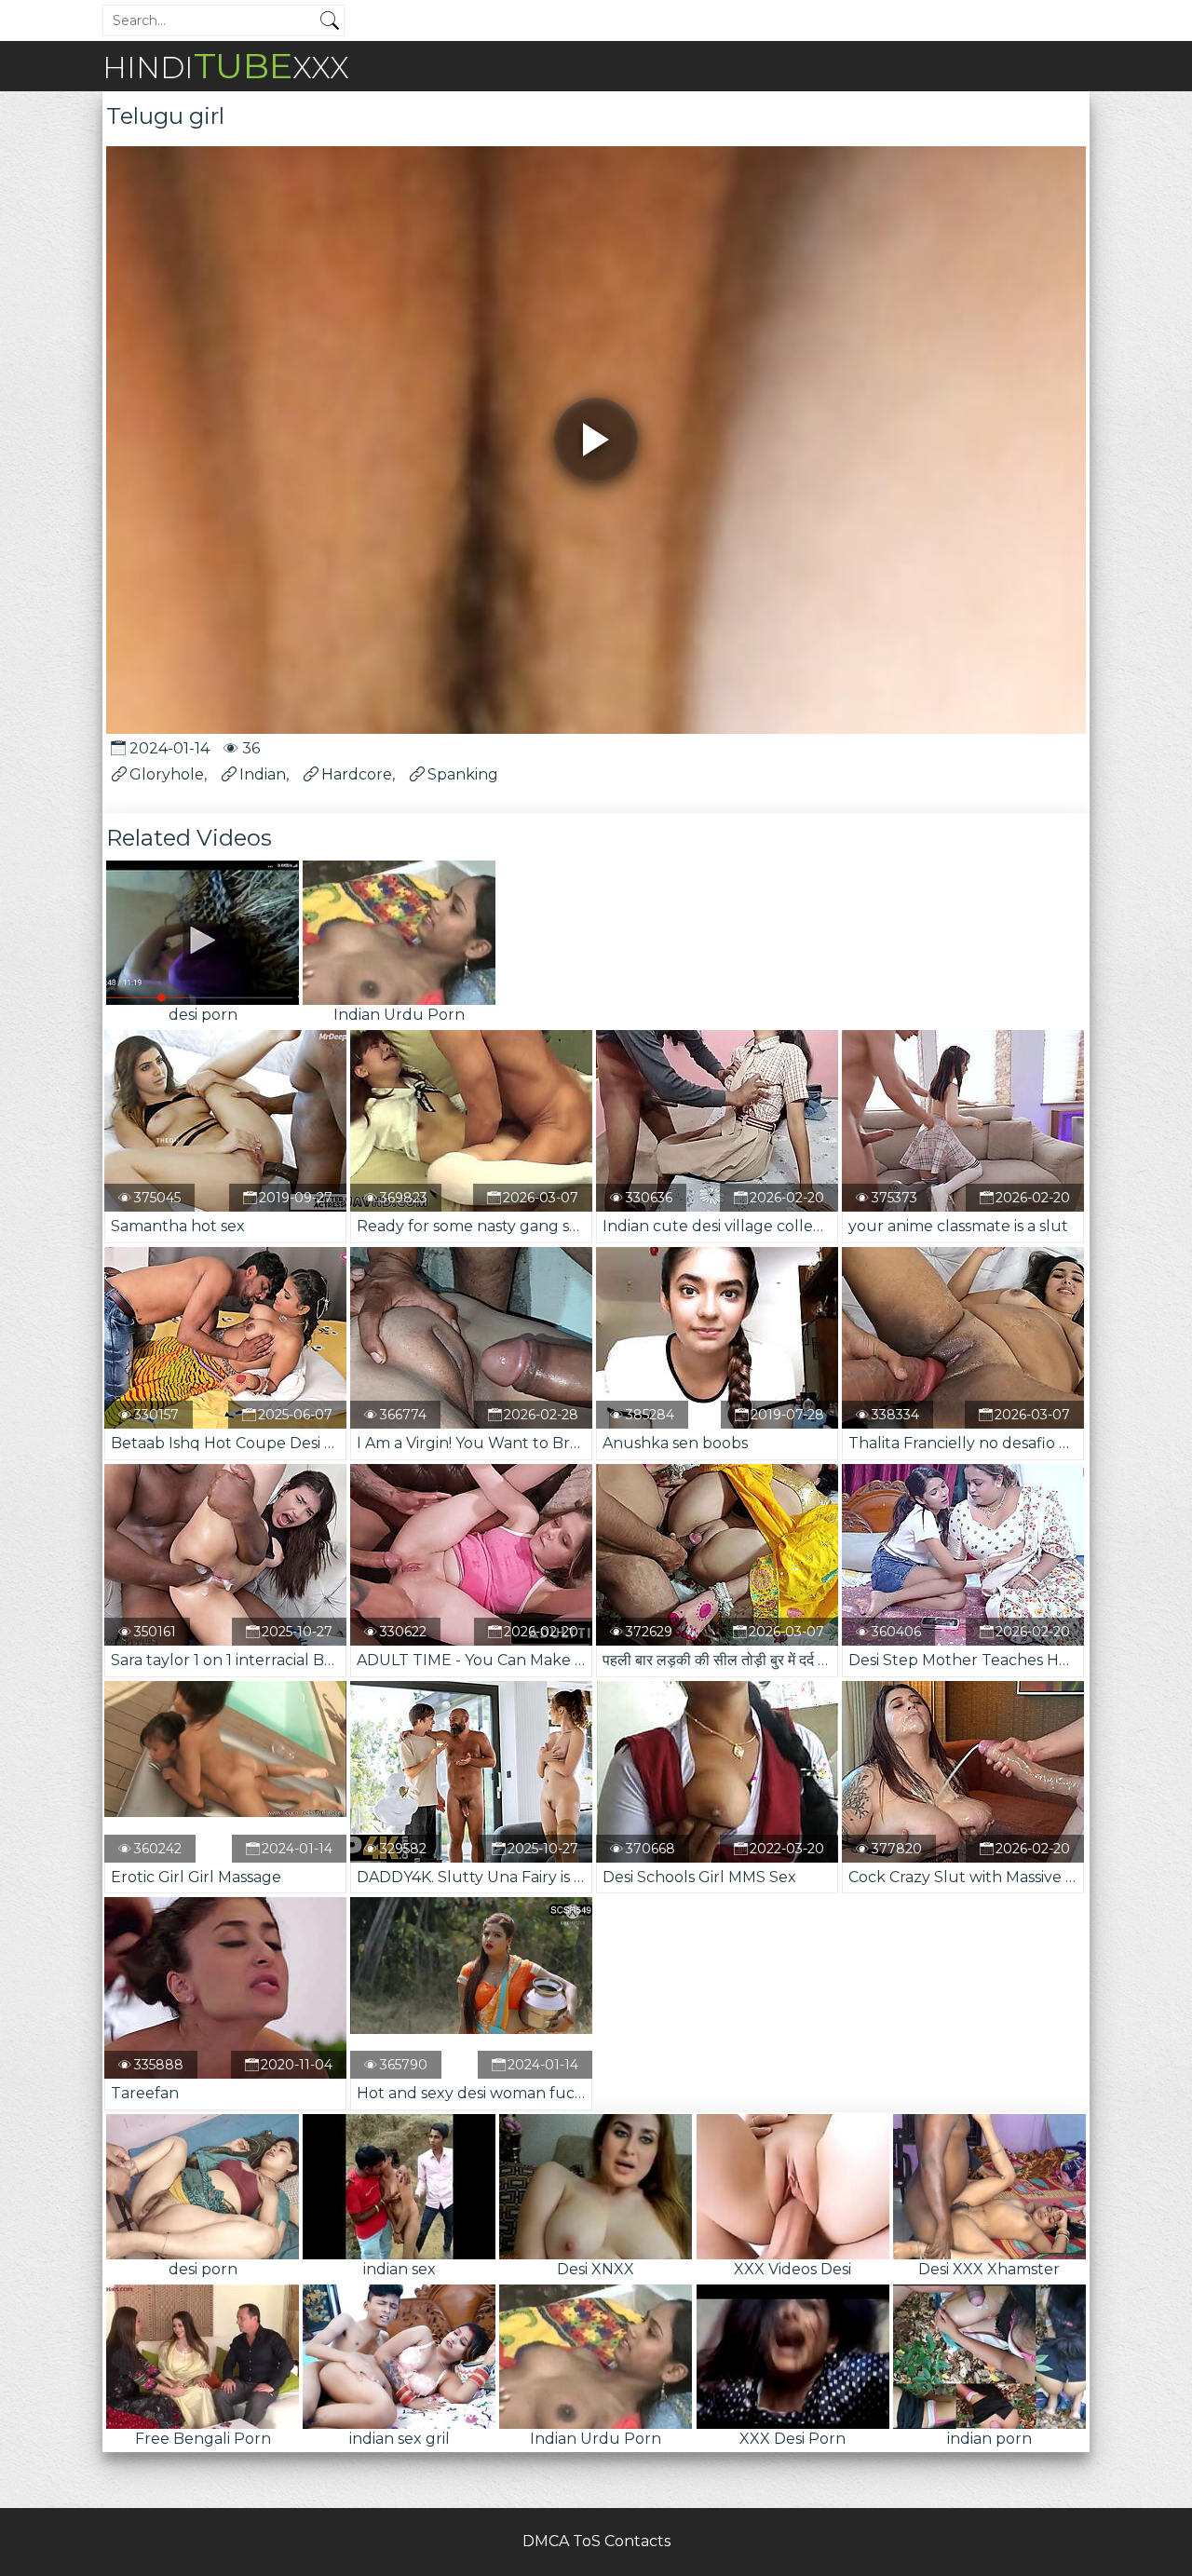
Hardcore (357, 774)
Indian (263, 774)
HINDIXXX (226, 66)
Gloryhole (167, 774)
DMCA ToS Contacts (596, 2541)
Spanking (463, 774)
